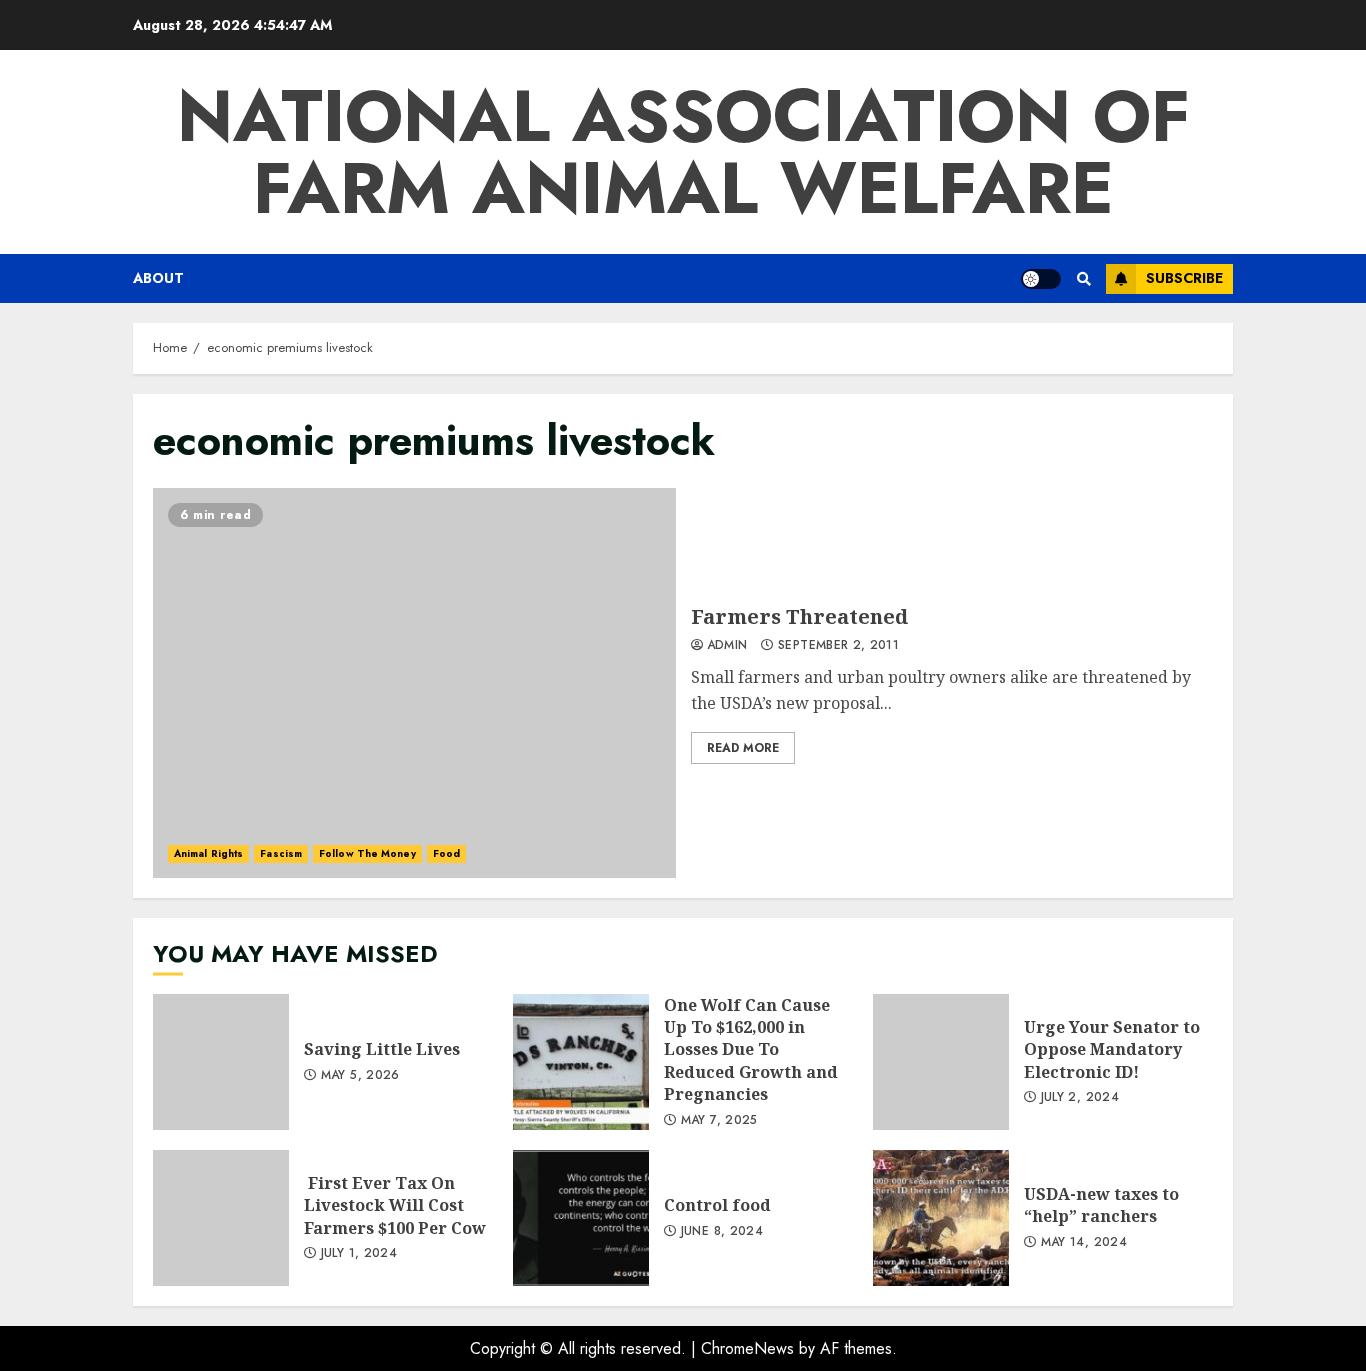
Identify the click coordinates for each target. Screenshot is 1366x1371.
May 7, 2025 (719, 1121)
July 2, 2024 (1080, 1098)
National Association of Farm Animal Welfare (683, 152)
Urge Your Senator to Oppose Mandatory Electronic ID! (941, 1062)
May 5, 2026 (360, 1076)
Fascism (281, 853)
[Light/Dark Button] (1041, 279)
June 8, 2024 (722, 1232)
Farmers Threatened (414, 683)
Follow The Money (367, 853)
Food (446, 853)
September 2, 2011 (838, 646)
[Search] (1083, 279)
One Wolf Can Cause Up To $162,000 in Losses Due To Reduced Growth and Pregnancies (581, 1062)
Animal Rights (208, 853)
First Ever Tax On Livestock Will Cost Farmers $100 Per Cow (221, 1218)
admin (727, 646)
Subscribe (1184, 278)
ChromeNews (747, 1348)
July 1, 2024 (359, 1254)
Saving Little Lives (221, 1062)
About (158, 278)
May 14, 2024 (1084, 1243)
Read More (743, 748)
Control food (581, 1218)
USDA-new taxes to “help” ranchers (941, 1218)
